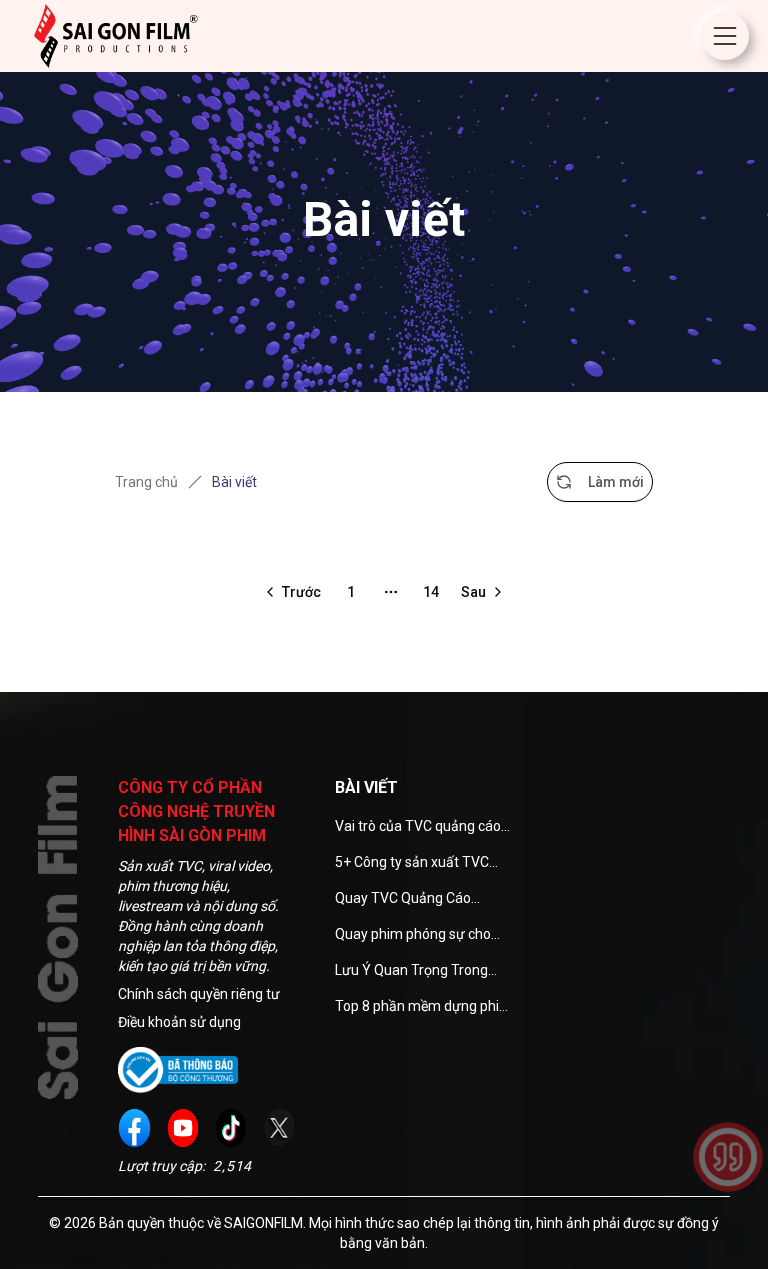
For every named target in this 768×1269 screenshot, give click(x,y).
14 (431, 592)
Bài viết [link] (234, 482)
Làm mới (616, 482)
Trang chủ (146, 482)
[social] (134, 1128)
